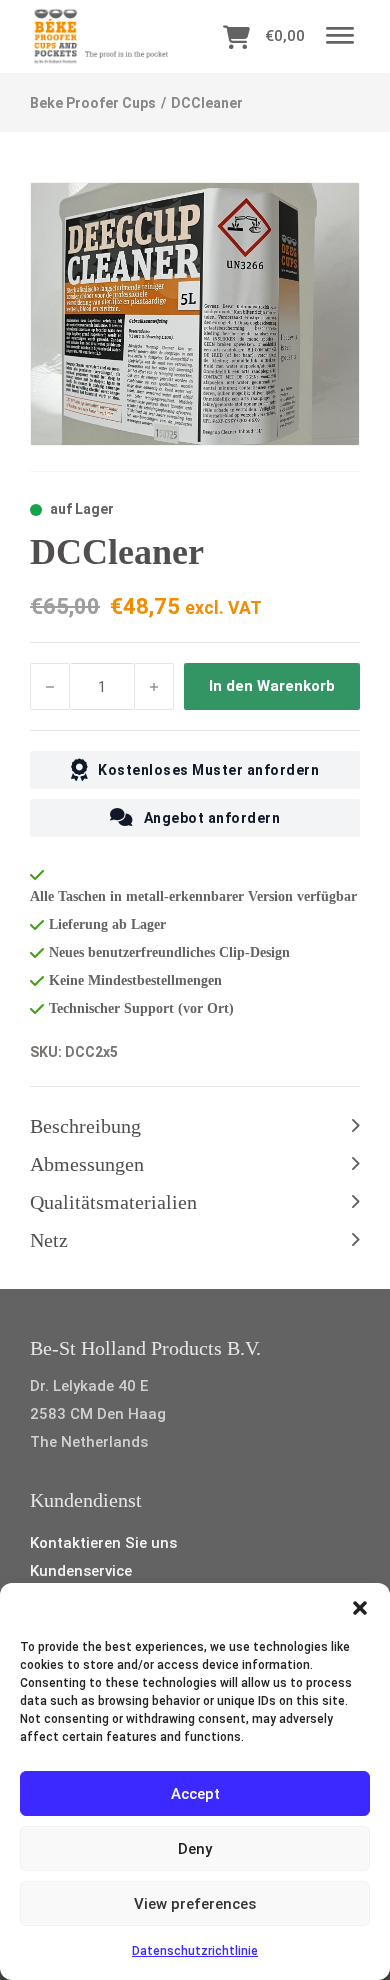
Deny (195, 1849)
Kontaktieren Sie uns (103, 1543)
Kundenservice (81, 1571)
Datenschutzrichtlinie (195, 1951)
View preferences (195, 1904)
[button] (360, 1608)
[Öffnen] (340, 36)
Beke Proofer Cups (93, 103)
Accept (195, 1794)
